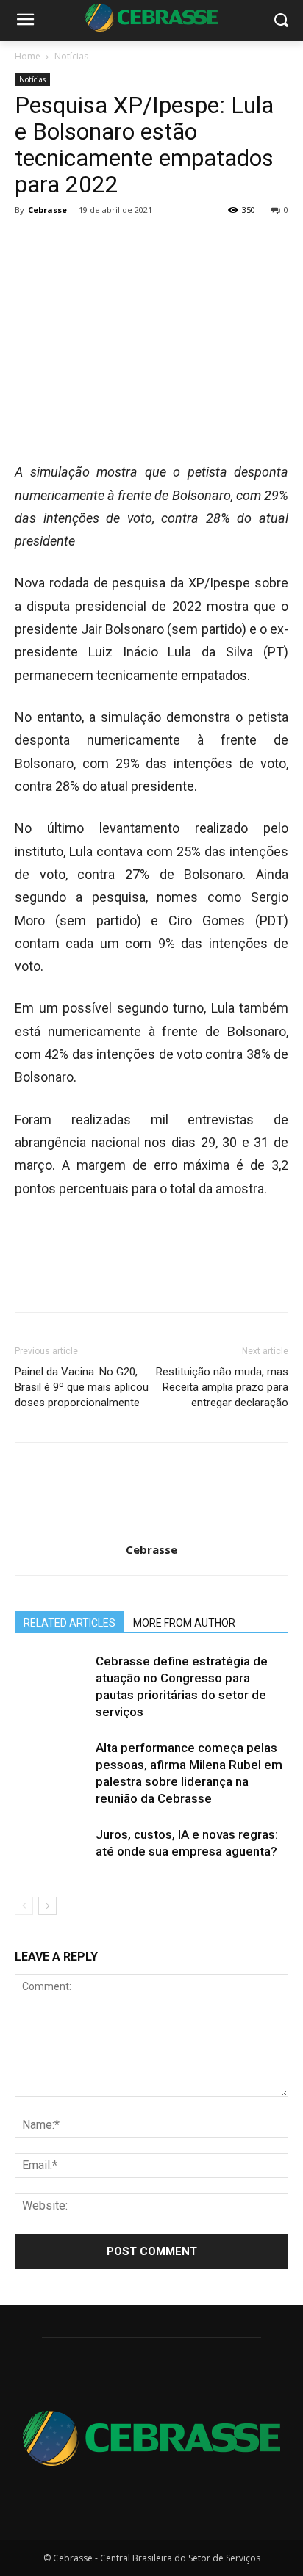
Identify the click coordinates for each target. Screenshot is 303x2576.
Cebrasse (47, 210)
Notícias (71, 56)
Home (28, 56)
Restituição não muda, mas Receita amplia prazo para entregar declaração (222, 1387)
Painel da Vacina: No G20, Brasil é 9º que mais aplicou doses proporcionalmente (82, 1387)
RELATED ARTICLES (69, 1623)
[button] (281, 21)
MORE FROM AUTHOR (184, 1623)
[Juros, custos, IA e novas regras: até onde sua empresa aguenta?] (51, 1852)
